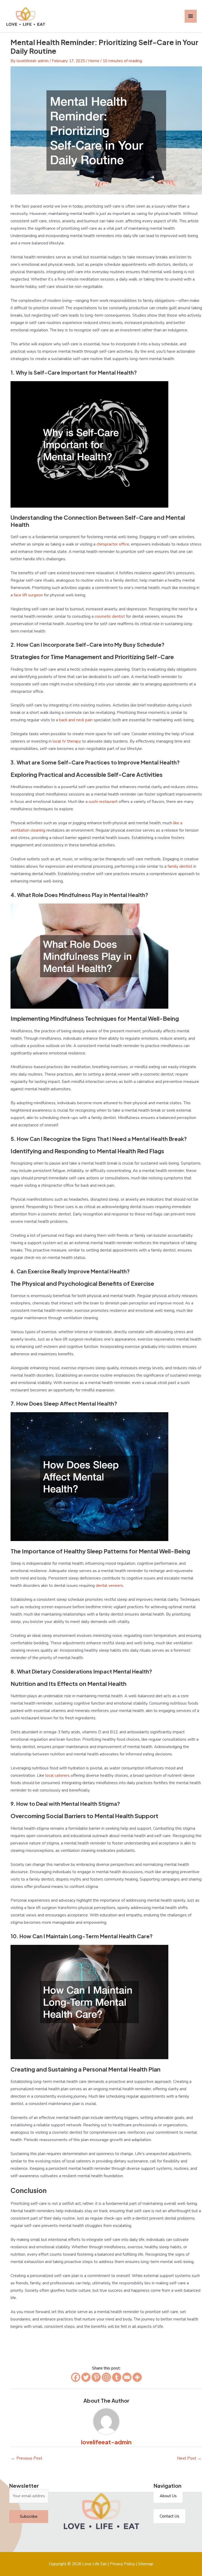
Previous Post (27, 2458)
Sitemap (146, 2564)
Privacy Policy (122, 2564)
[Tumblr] (117, 2377)
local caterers (57, 1775)
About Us (168, 2496)
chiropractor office (113, 544)
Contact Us (170, 2516)
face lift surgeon (28, 595)
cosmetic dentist (110, 616)
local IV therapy (67, 741)
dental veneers (109, 1585)
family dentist (180, 866)
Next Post (189, 2458)
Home (94, 61)
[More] (137, 2377)
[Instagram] (106, 2377)
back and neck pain (76, 720)
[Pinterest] (96, 2377)
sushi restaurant (103, 801)
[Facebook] (76, 2377)
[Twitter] (86, 2377)
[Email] (127, 2377)
